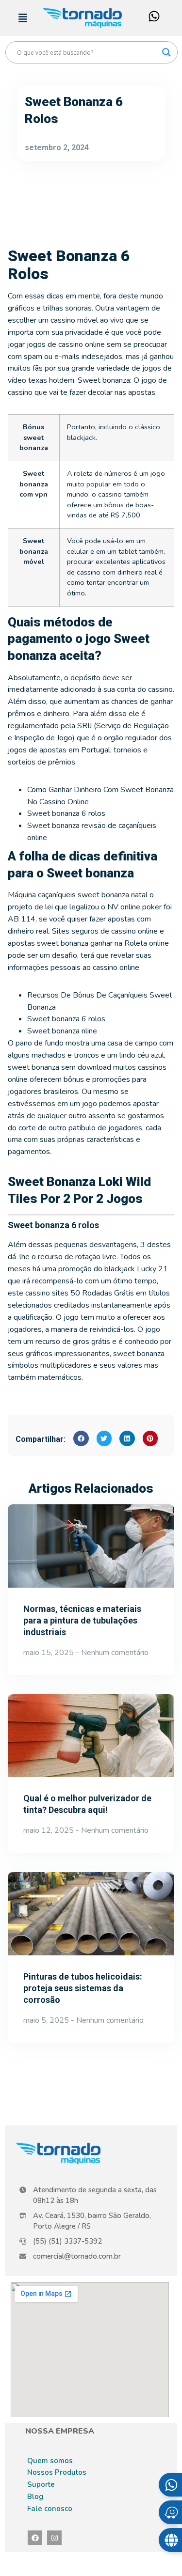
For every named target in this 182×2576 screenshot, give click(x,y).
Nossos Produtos (57, 2472)
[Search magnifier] (166, 52)
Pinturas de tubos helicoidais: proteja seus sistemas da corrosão (83, 1988)
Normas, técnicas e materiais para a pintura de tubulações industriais (82, 1620)
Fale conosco (50, 2509)
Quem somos (50, 2461)
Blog (35, 2497)
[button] (81, 1438)
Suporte (41, 2484)
